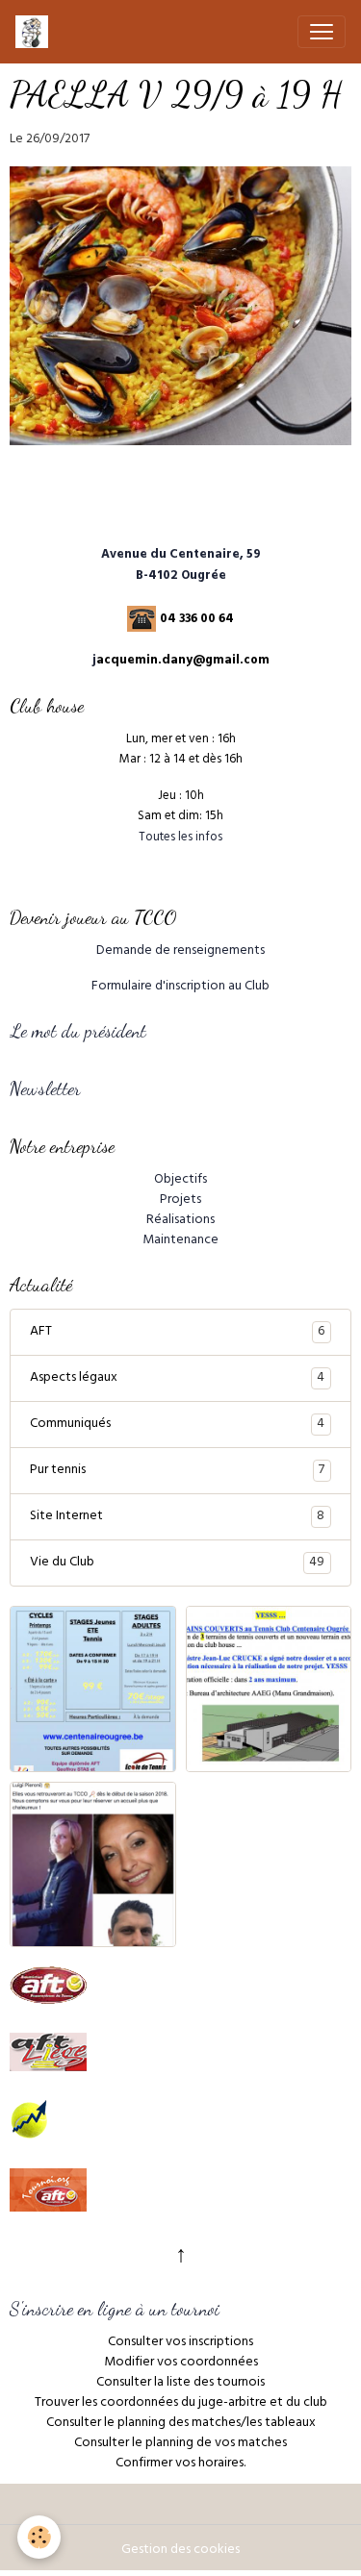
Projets (180, 1200)
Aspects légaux (177, 1379)
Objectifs (180, 1180)
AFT (177, 1333)
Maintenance (180, 1241)
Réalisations (180, 1221)
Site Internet (177, 1517)
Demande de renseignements (180, 951)
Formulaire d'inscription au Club (180, 987)
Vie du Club (177, 1563)
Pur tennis (177, 1471)
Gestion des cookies (180, 2551)
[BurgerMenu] (322, 32)
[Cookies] (39, 2537)
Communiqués (177, 1425)
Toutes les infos (180, 838)
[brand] (36, 32)
